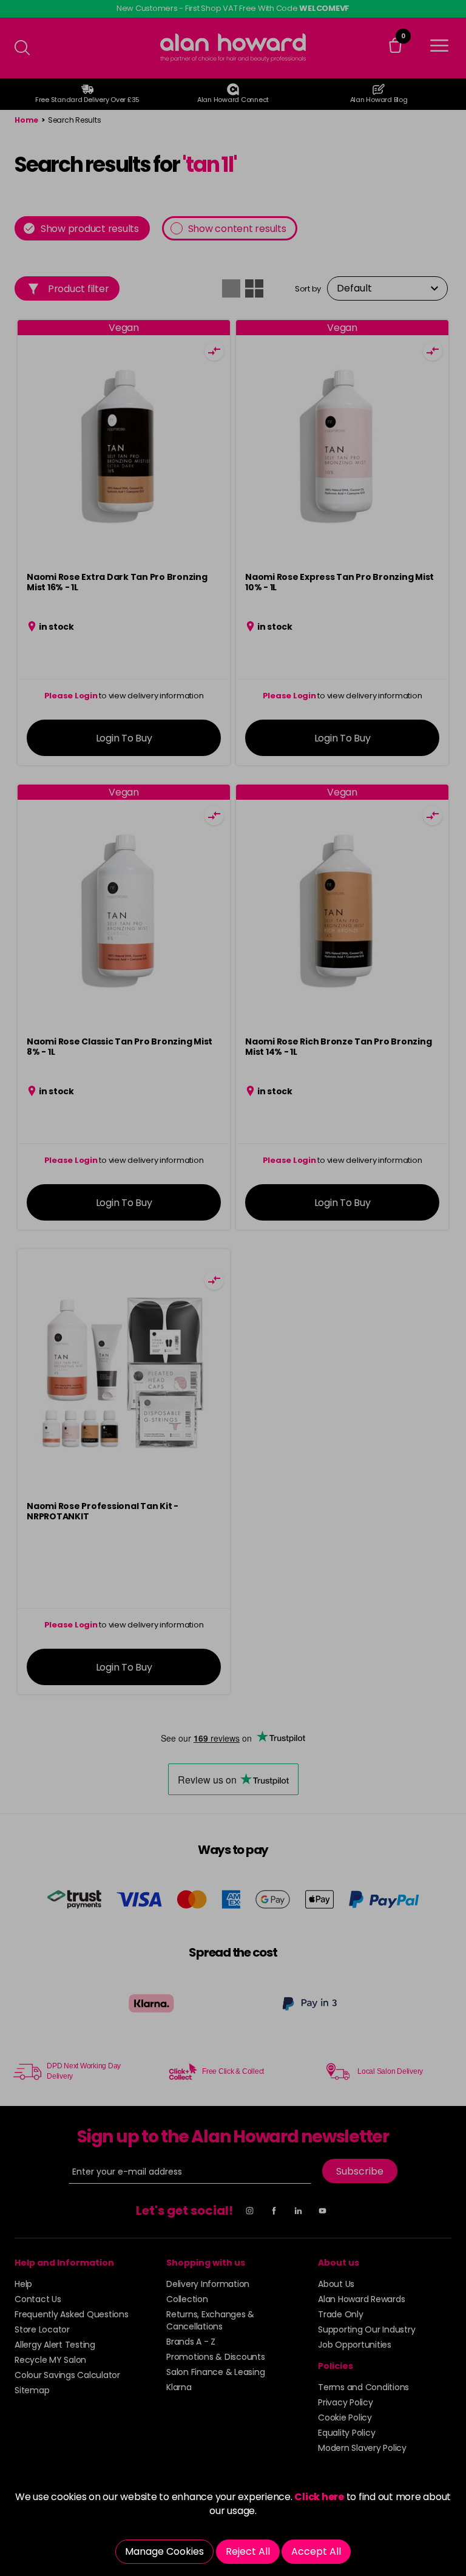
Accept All (316, 2551)
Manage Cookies (164, 2551)
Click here (319, 2497)
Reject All (248, 2551)
